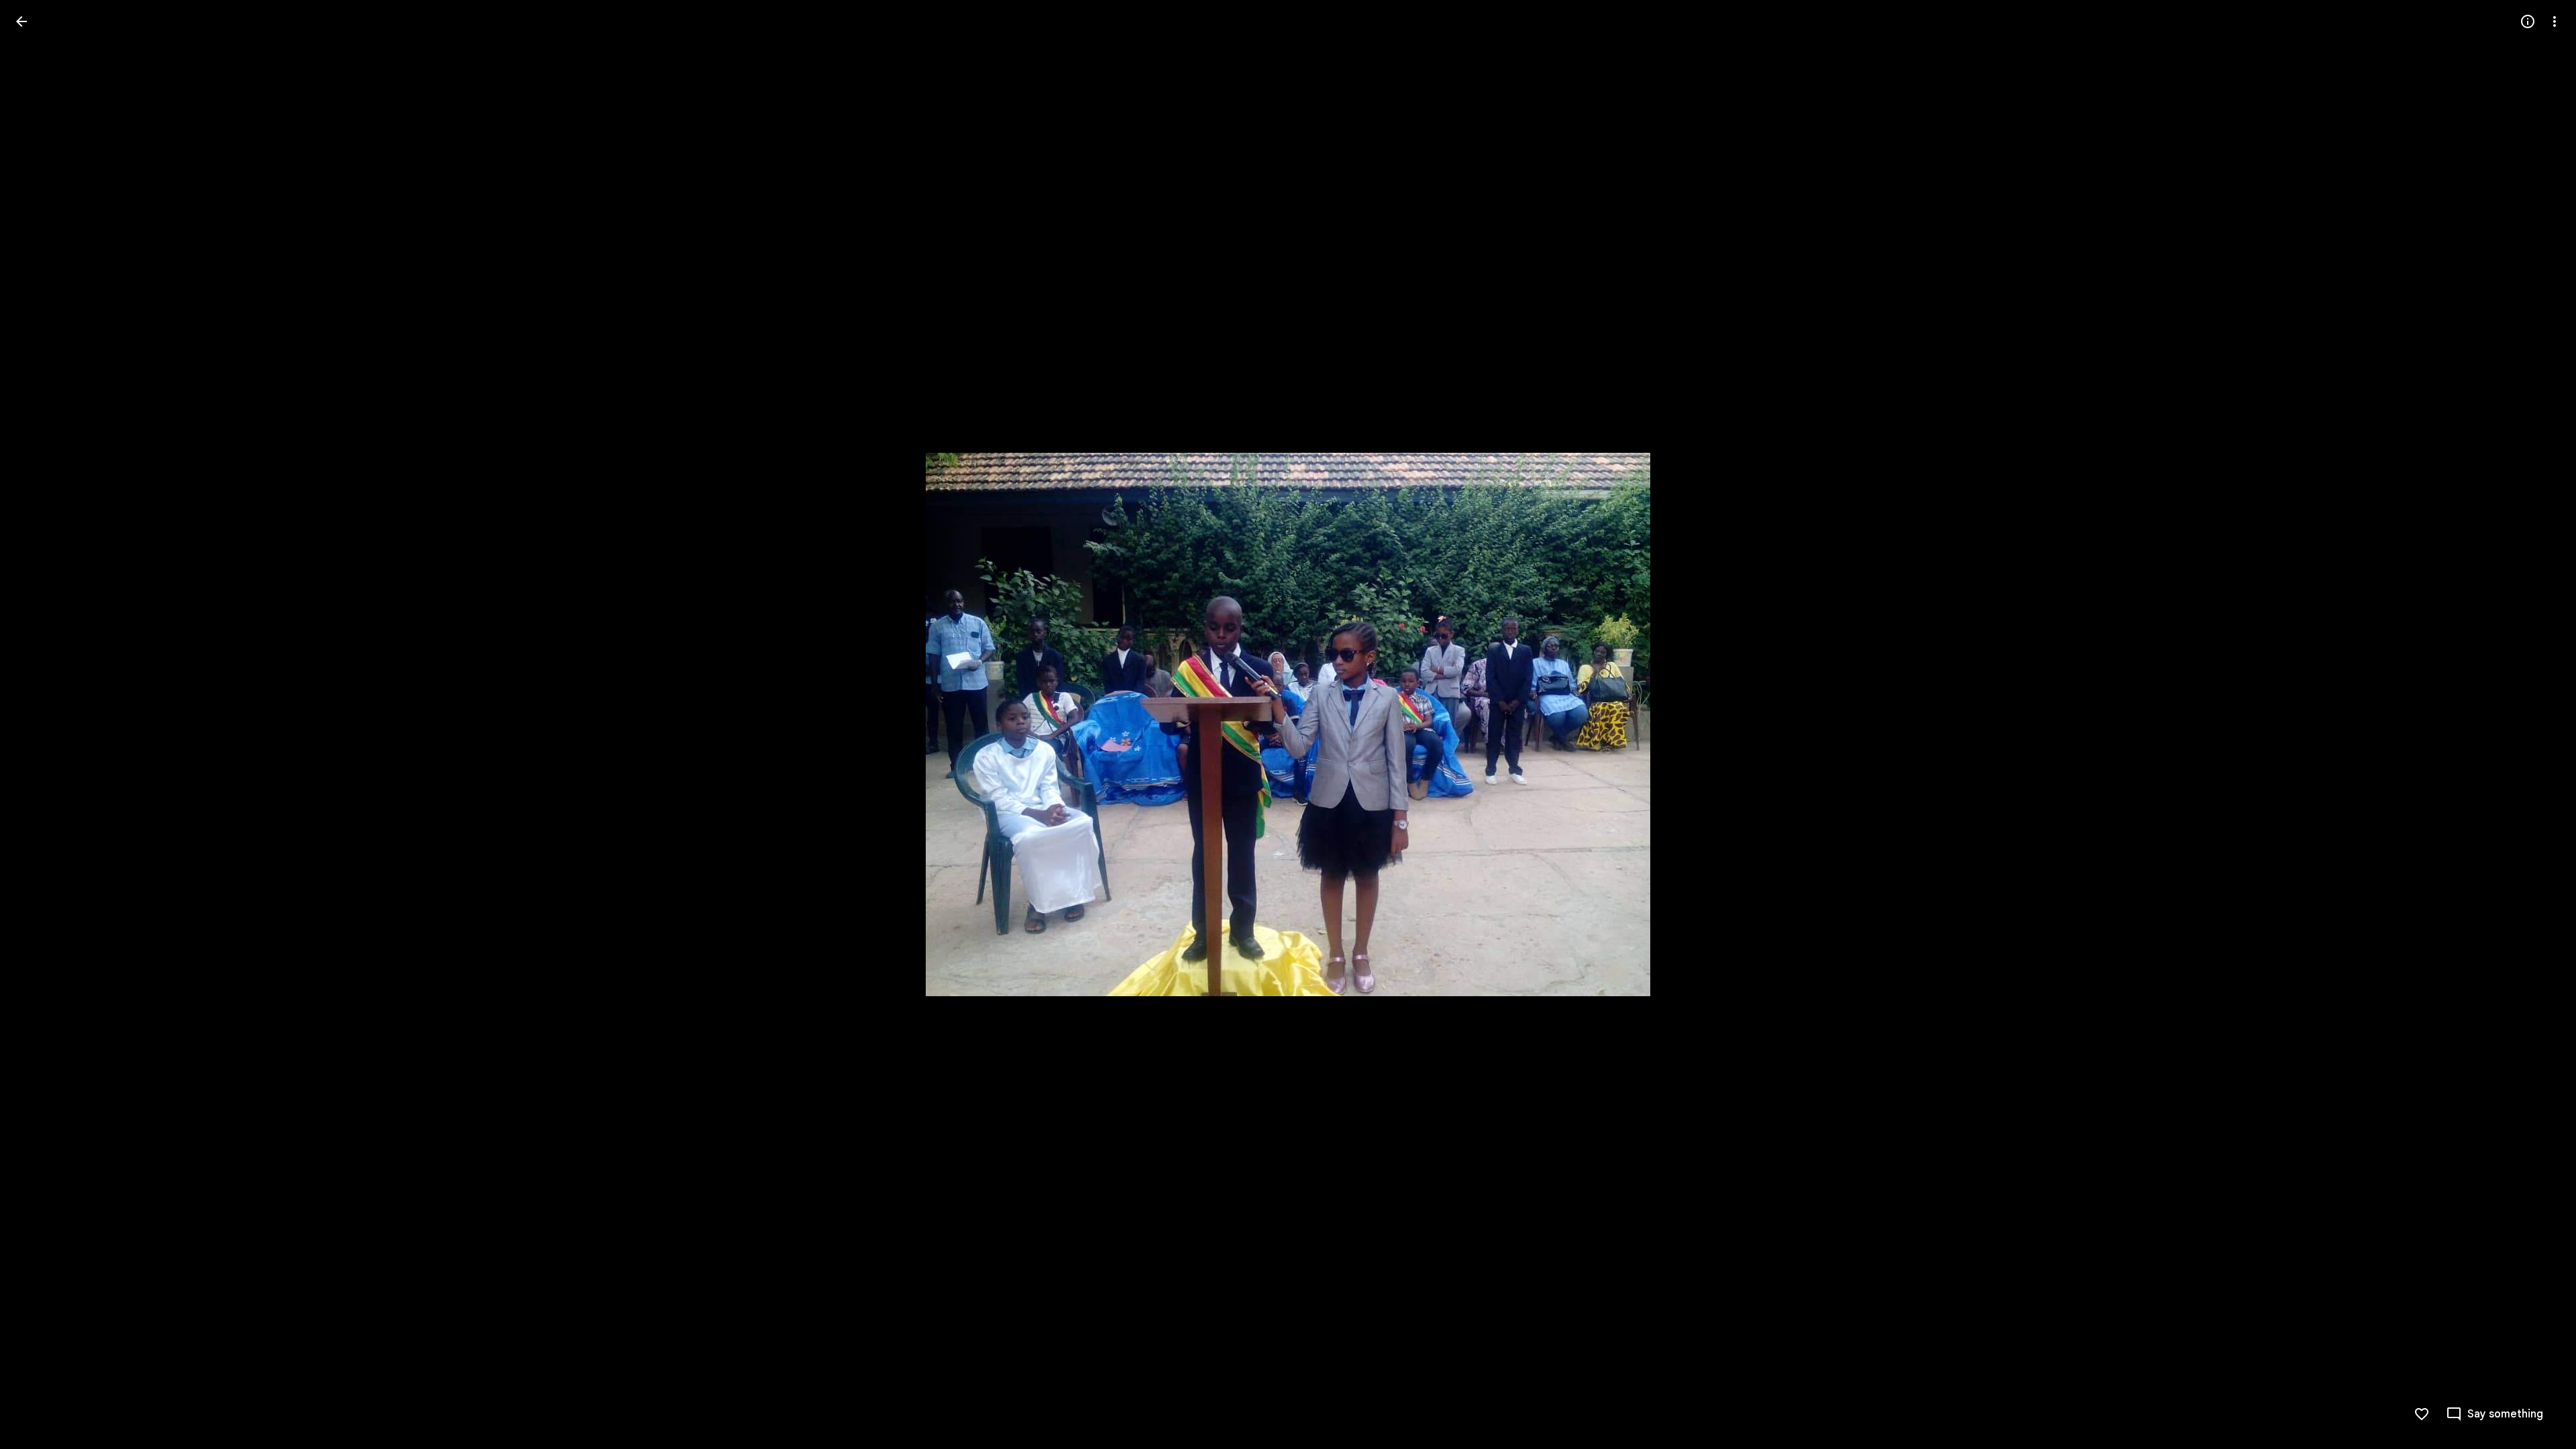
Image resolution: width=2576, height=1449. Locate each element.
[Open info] (2528, 21)
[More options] (2555, 21)
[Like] (2422, 1414)
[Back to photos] (21, 21)
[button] (2538, 724)
